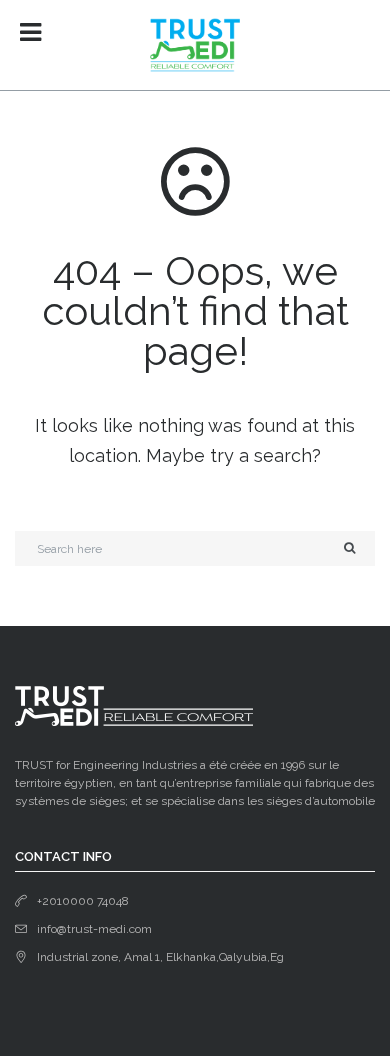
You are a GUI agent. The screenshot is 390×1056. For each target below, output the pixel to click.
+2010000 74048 (83, 901)
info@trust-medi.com (94, 929)
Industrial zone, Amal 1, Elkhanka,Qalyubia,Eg (160, 957)
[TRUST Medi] (195, 45)
